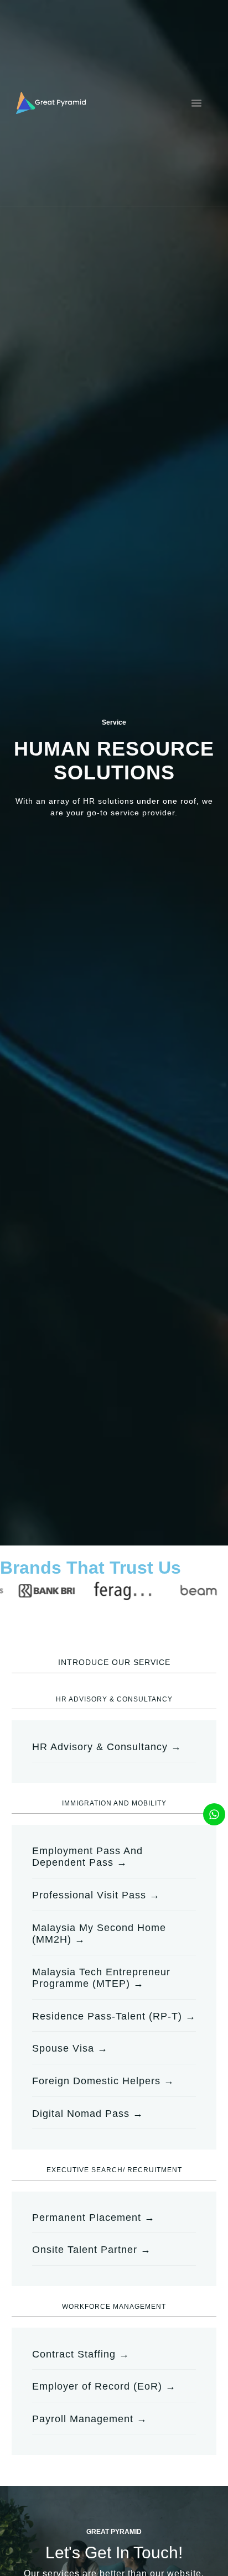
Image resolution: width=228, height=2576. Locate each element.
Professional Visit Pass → (96, 1895)
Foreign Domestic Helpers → (103, 2081)
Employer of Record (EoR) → (104, 2386)
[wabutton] (214, 1814)
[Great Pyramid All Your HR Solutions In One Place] (51, 103)
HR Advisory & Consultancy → (107, 1747)
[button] (196, 103)
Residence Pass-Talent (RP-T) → (114, 2016)
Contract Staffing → (81, 2354)
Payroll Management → (90, 2419)
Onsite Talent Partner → (92, 2250)
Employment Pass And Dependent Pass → (87, 1857)
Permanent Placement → (94, 2218)
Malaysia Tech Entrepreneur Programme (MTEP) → (101, 1978)
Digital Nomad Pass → (88, 2114)
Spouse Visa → (70, 2048)
